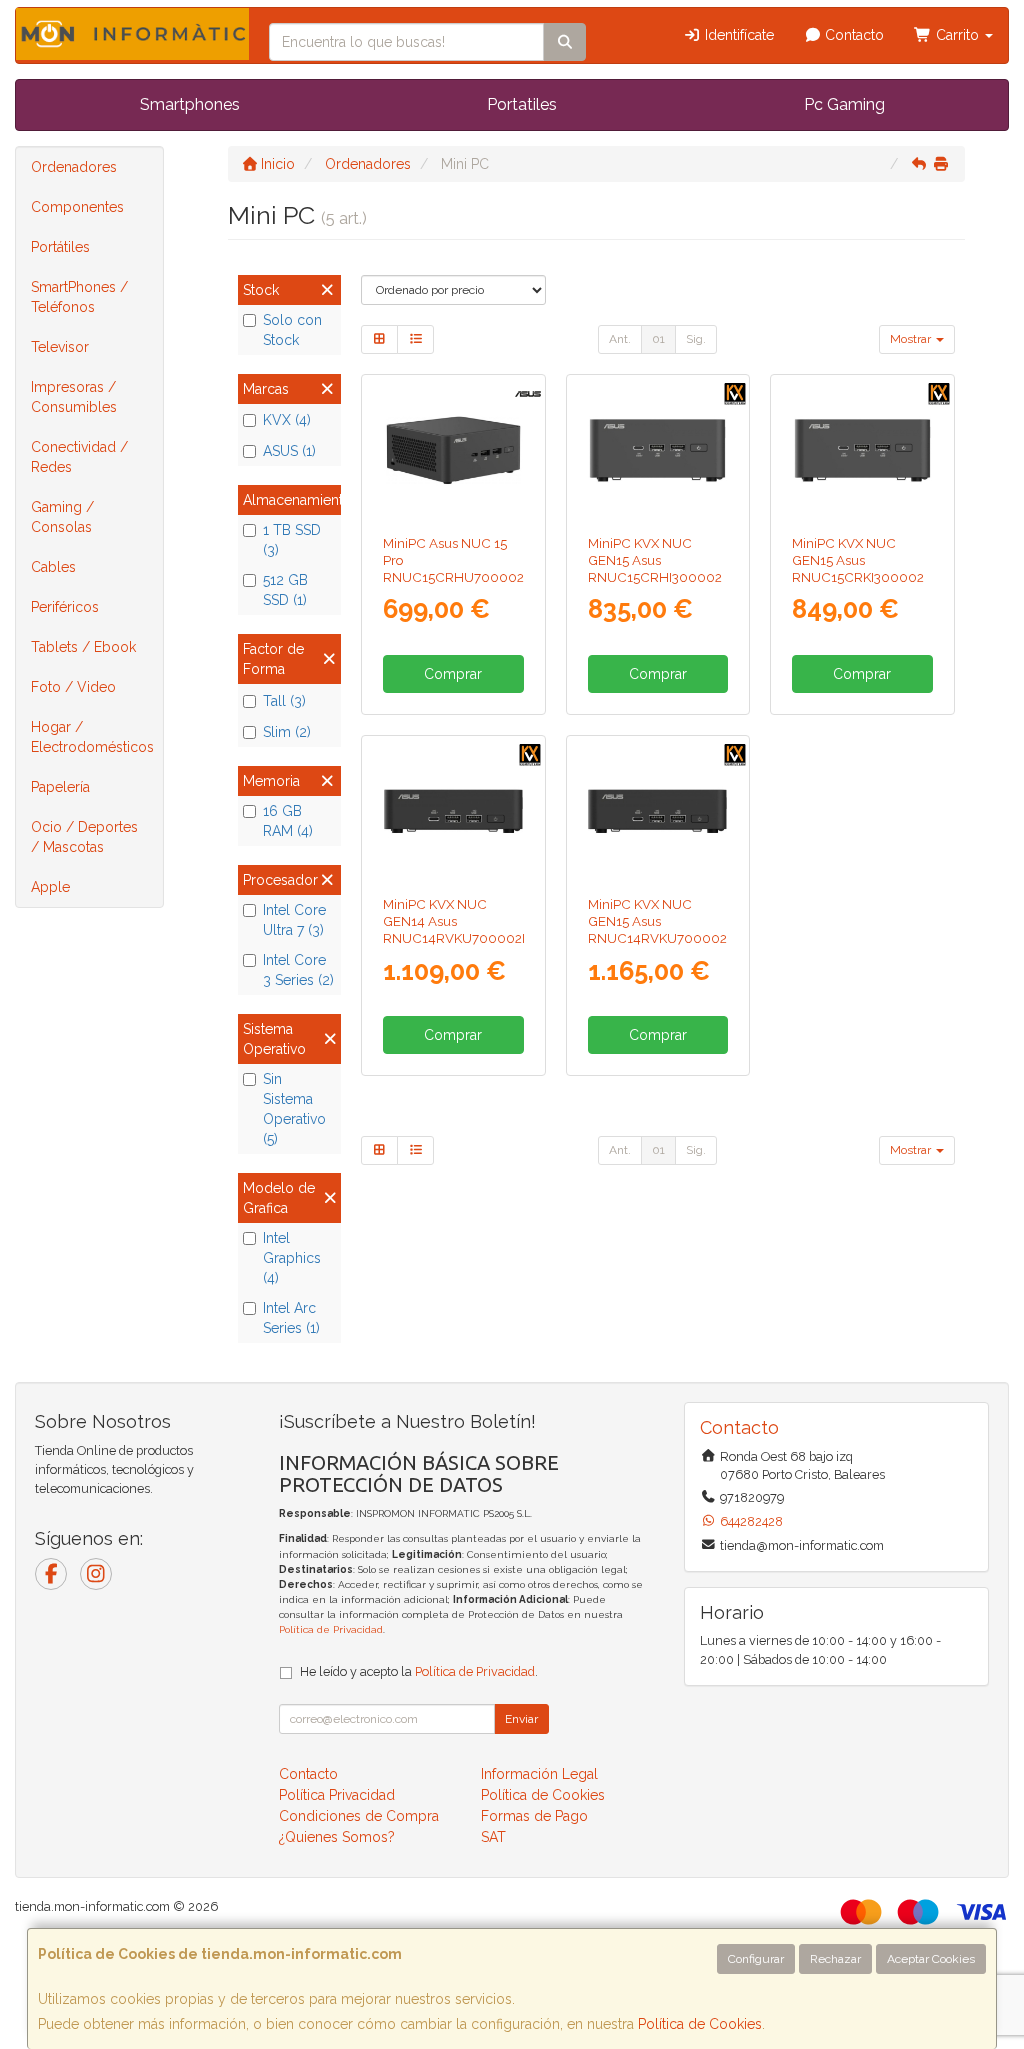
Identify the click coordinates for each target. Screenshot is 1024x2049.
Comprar (453, 674)
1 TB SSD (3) (292, 540)
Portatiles (522, 104)
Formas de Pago (534, 1816)
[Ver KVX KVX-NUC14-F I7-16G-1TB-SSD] (657, 811)
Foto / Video (73, 687)
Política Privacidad (337, 1795)
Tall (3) (284, 701)
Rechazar (835, 1959)
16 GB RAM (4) (288, 821)
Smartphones (190, 104)
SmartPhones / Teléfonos (79, 297)
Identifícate (737, 35)
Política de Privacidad (331, 1629)
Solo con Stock (292, 330)
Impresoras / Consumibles (74, 397)
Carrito (957, 35)
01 (658, 339)
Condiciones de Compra (359, 1816)
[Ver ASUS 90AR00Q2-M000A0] (453, 450)
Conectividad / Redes (79, 457)
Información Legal (539, 1774)
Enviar (521, 1719)
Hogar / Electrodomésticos (92, 737)
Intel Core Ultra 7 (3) (294, 920)
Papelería (60, 787)
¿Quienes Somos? (337, 1837)
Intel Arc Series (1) (291, 1318)
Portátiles (60, 247)
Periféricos (65, 607)
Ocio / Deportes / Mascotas (84, 837)
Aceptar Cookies (931, 1959)
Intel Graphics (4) (292, 1258)
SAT (493, 1837)
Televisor (60, 347)
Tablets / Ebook (83, 647)
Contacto (852, 35)
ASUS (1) (289, 451)
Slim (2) (287, 732)
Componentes (77, 207)
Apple (50, 887)
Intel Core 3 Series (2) (298, 970)
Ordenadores (74, 167)
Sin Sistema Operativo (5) (294, 1109)
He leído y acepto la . (419, 1671)
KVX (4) (287, 420)
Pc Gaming (844, 104)
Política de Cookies (700, 2024)
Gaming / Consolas (62, 517)
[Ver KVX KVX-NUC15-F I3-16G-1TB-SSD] (657, 450)
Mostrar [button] (912, 339)
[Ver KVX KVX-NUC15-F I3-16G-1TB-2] (862, 450)
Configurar (756, 1959)
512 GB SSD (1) (285, 590)
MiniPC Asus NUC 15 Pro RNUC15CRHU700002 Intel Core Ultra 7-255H (453, 569)
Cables (53, 567)
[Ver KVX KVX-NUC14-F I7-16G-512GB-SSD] (453, 811)
